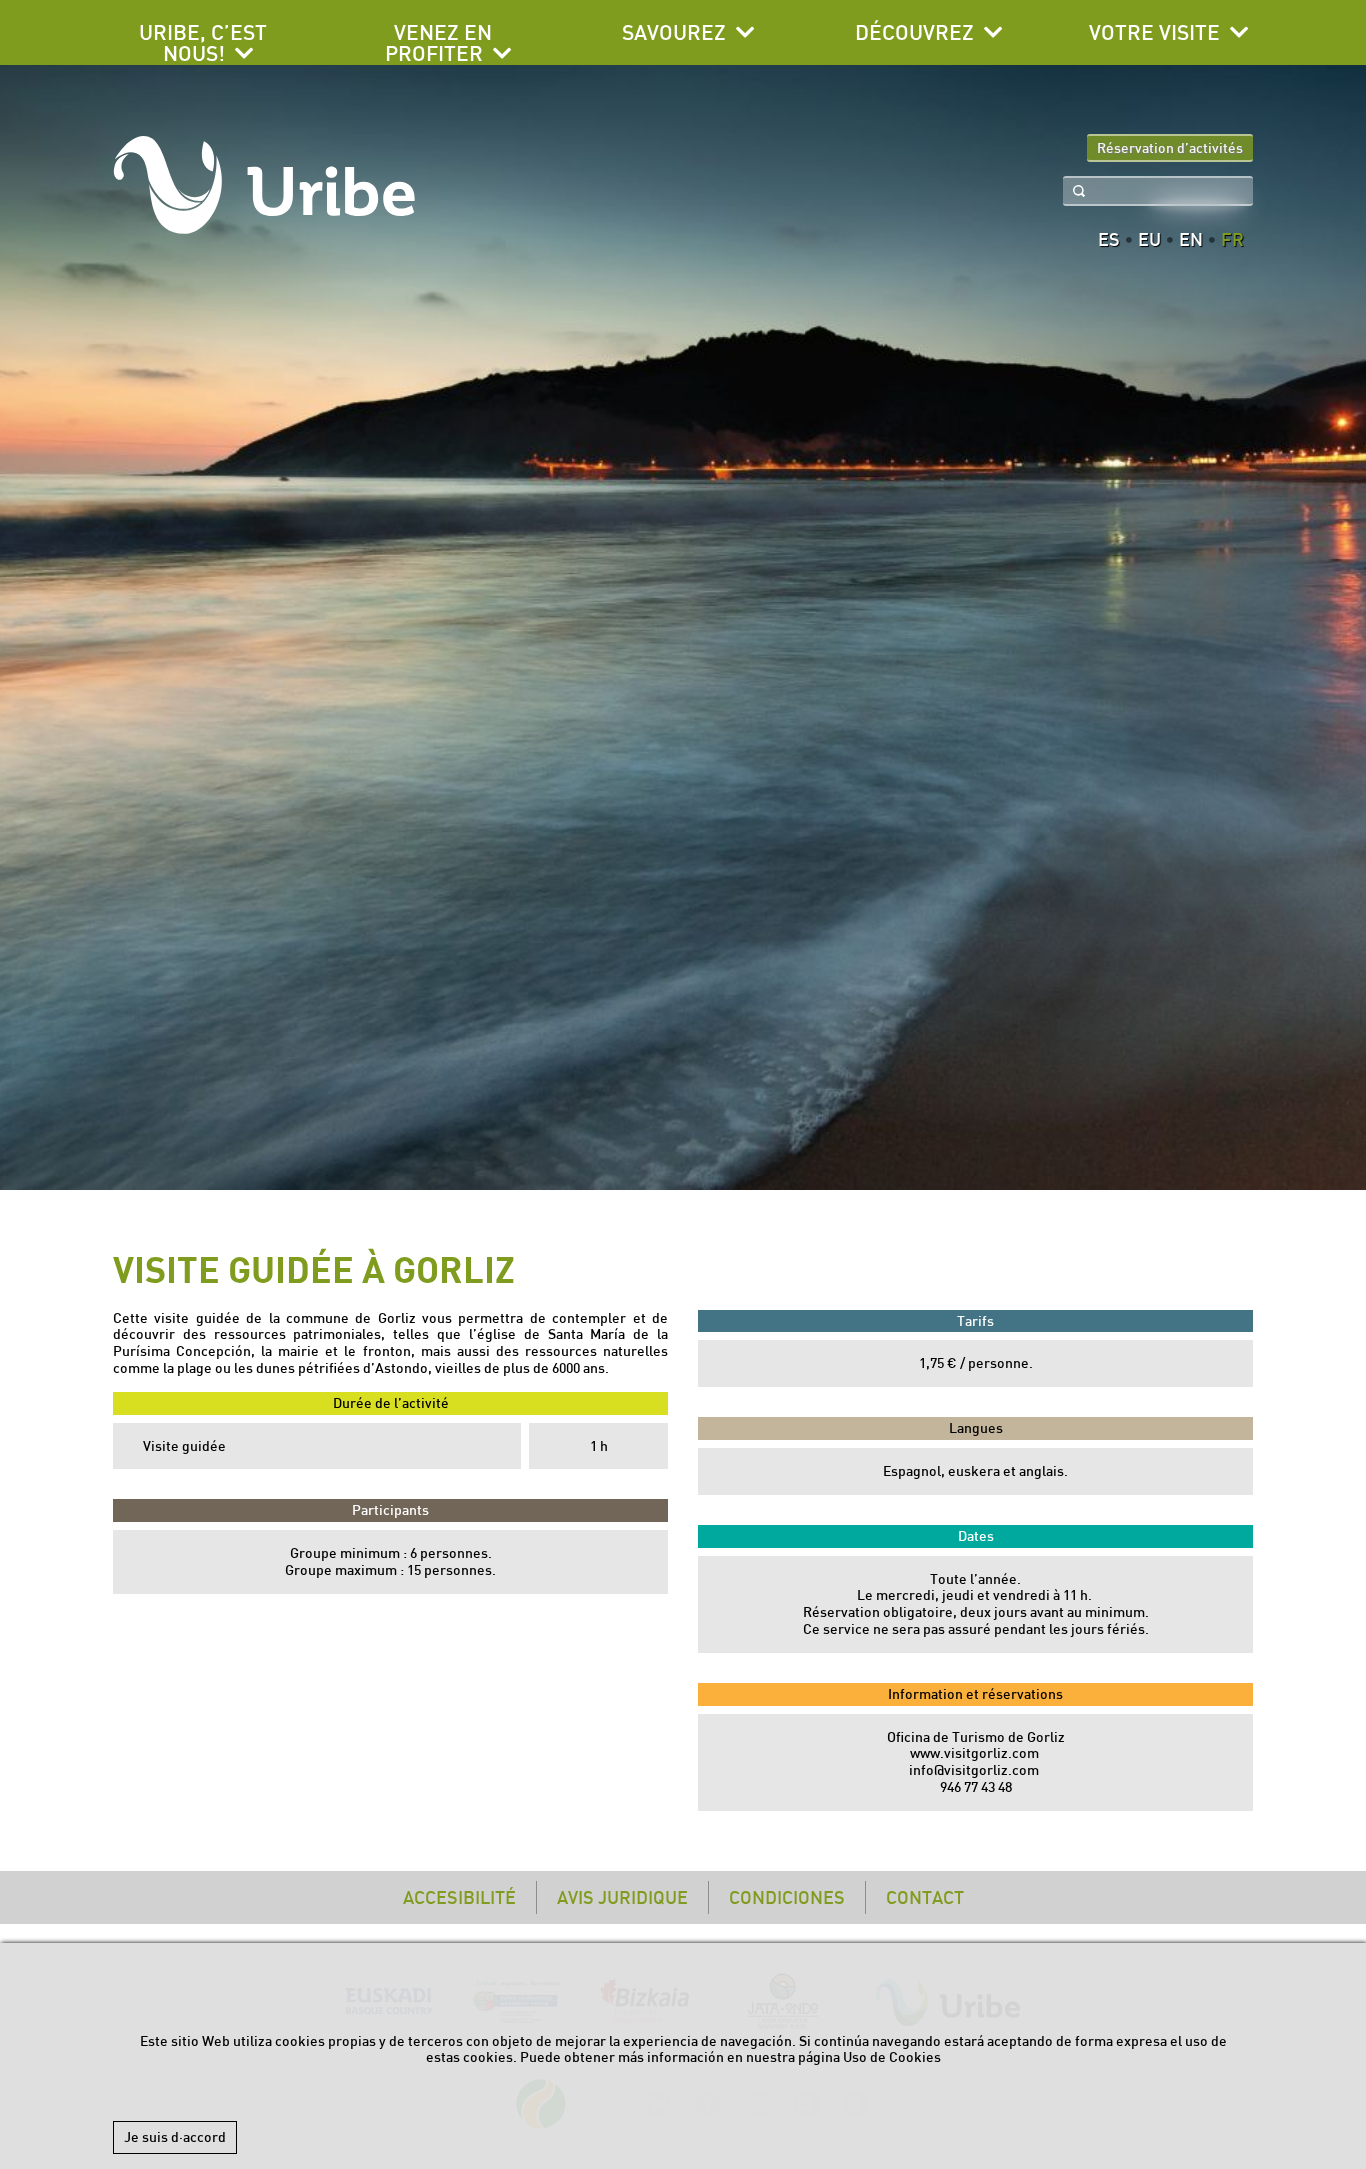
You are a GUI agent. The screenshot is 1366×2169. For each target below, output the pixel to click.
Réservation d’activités (1170, 148)
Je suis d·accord (175, 2137)
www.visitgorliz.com (974, 1753)
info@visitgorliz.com (974, 1770)
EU (1149, 240)
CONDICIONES (787, 1897)
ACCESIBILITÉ (459, 1897)
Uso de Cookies (892, 2057)
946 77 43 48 (976, 1787)
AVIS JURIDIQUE (622, 1897)
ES (1109, 240)
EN (1191, 240)
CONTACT (925, 1897)
